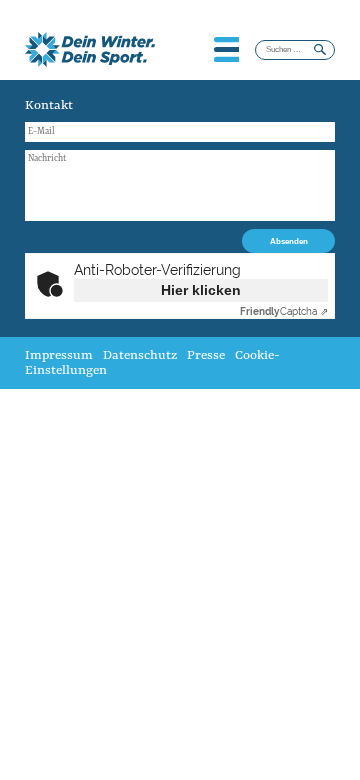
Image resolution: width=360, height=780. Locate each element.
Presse (206, 355)
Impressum (59, 355)
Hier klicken (201, 290)
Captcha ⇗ (284, 311)
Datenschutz (140, 355)
